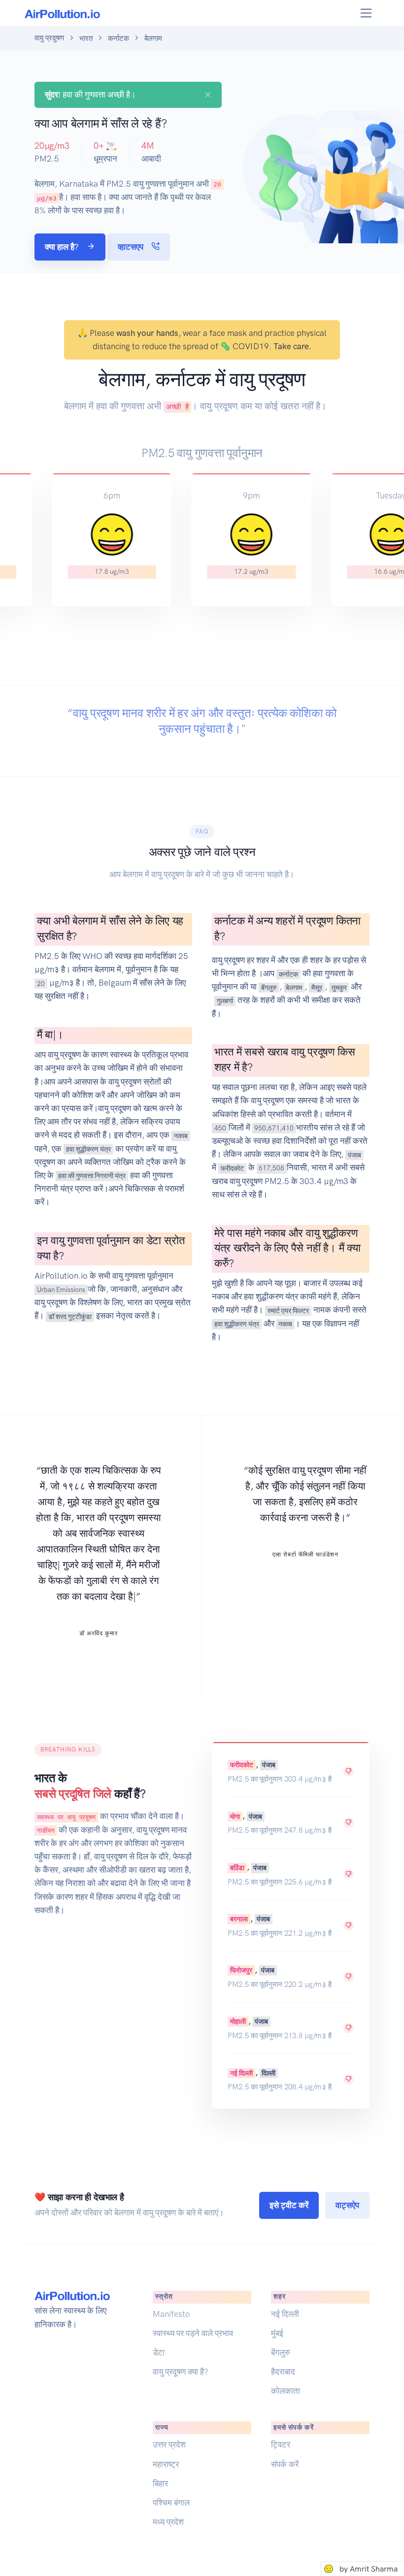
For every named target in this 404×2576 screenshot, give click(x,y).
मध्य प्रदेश (168, 2522)
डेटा (159, 2352)
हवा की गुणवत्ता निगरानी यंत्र (92, 1176)
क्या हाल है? (63, 247)
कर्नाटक (118, 38)
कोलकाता (286, 2391)
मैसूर (317, 987)
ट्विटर (281, 2444)
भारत (86, 38)
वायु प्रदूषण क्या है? (181, 2372)
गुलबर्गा (225, 1000)
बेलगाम (294, 987)
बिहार (160, 2483)
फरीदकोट (232, 1168)
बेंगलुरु (269, 987)
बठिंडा (237, 1867)
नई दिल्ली (241, 2073)
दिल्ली (269, 2073)
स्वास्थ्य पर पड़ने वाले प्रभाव (193, 2333)
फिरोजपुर (241, 1970)
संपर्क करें (285, 2464)
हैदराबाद (283, 2372)
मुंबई (277, 2333)
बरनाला (239, 1919)
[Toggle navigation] (366, 13)
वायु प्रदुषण (49, 38)
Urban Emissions (61, 1289)
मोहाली (238, 2021)
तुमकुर (339, 987)
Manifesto (171, 2314)
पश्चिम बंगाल (171, 2503)
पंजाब (354, 1155)
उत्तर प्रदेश (169, 2444)
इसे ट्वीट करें (289, 2205)
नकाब (181, 1135)
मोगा (235, 1816)
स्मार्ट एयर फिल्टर (288, 1310)
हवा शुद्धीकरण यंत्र (88, 1149)
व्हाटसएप (132, 247)
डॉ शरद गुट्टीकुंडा (70, 1316)
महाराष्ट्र (166, 2464)
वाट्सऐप (347, 2205)
